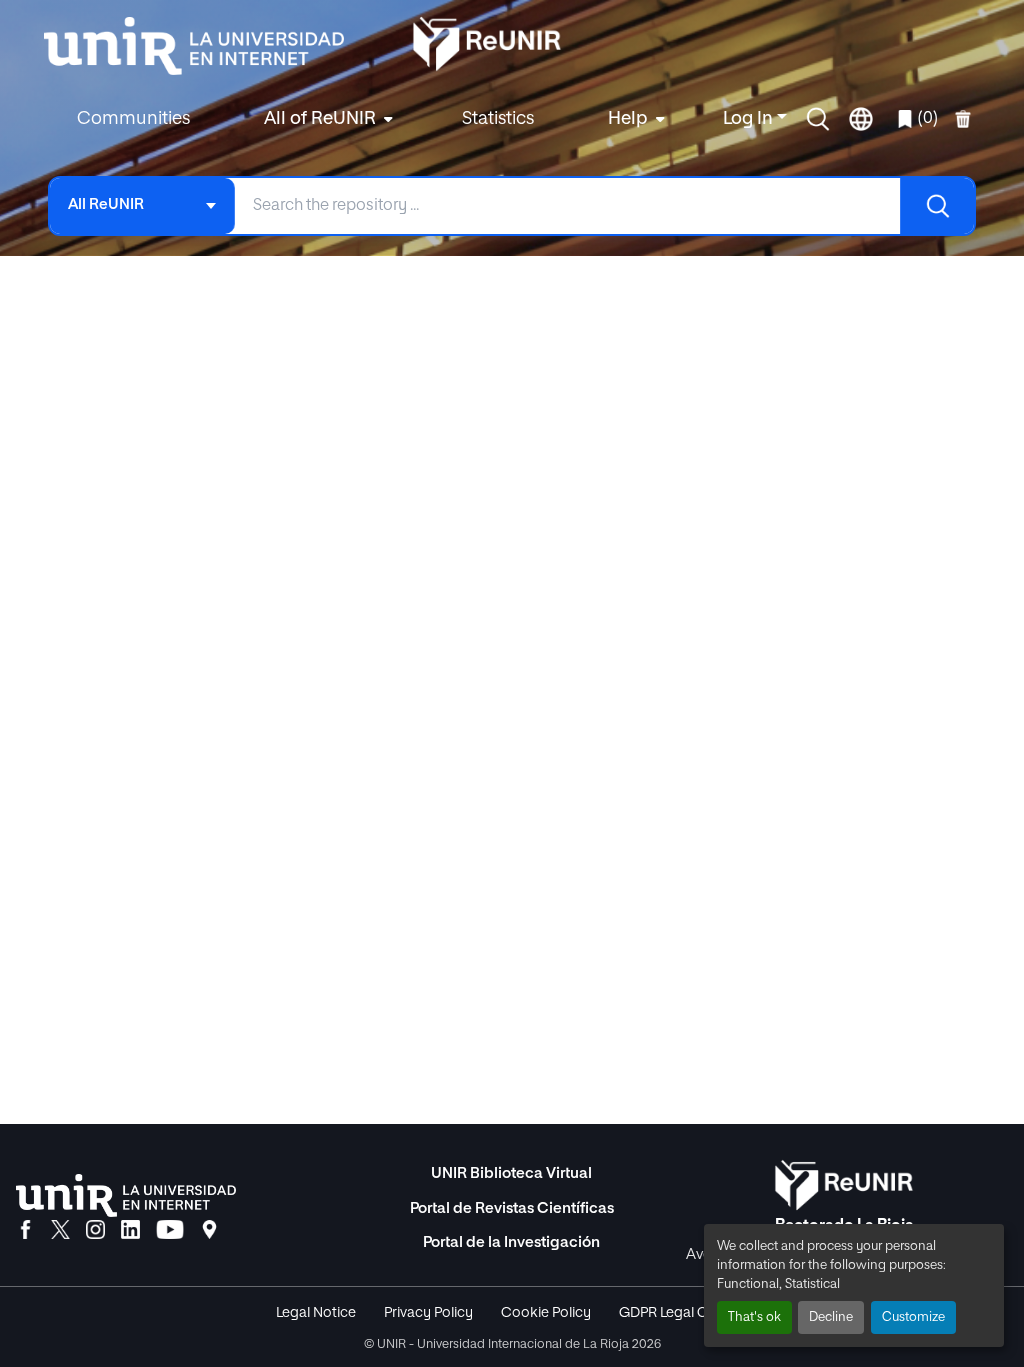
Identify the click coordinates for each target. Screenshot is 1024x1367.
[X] (60, 1231)
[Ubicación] (209, 1231)
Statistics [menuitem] (498, 119)
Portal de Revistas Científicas (512, 1208)
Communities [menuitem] (133, 119)
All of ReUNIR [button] (320, 119)
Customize (913, 1317)
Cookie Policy (546, 1313)
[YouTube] (170, 1231)
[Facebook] (25, 1231)
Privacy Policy (428, 1313)
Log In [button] (750, 119)
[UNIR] (126, 1195)
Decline (831, 1317)
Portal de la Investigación (511, 1242)
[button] (818, 119)
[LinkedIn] (130, 1231)
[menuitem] (326, 119)
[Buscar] (937, 206)
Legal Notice (316, 1313)
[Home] (204, 46)
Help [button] (628, 119)
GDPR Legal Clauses (684, 1313)
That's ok (754, 1317)
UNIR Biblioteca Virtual (511, 1173)
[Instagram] (95, 1231)
